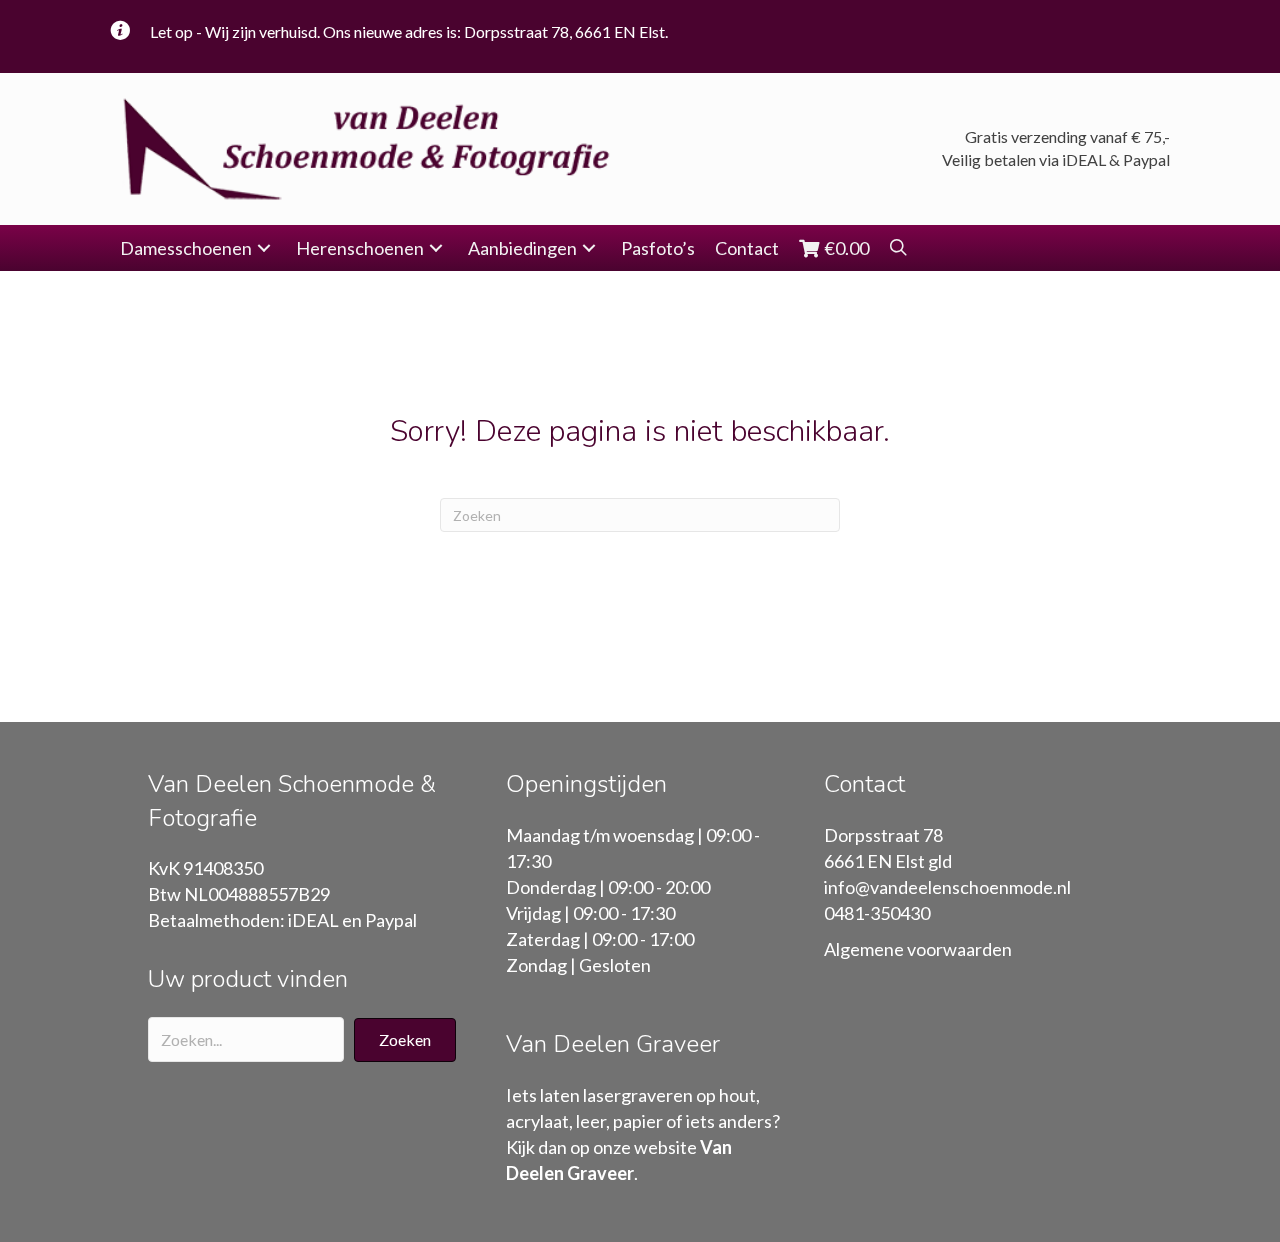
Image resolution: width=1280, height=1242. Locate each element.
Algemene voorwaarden (918, 949)
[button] (264, 248)
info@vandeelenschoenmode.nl (947, 887)
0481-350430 (877, 913)
